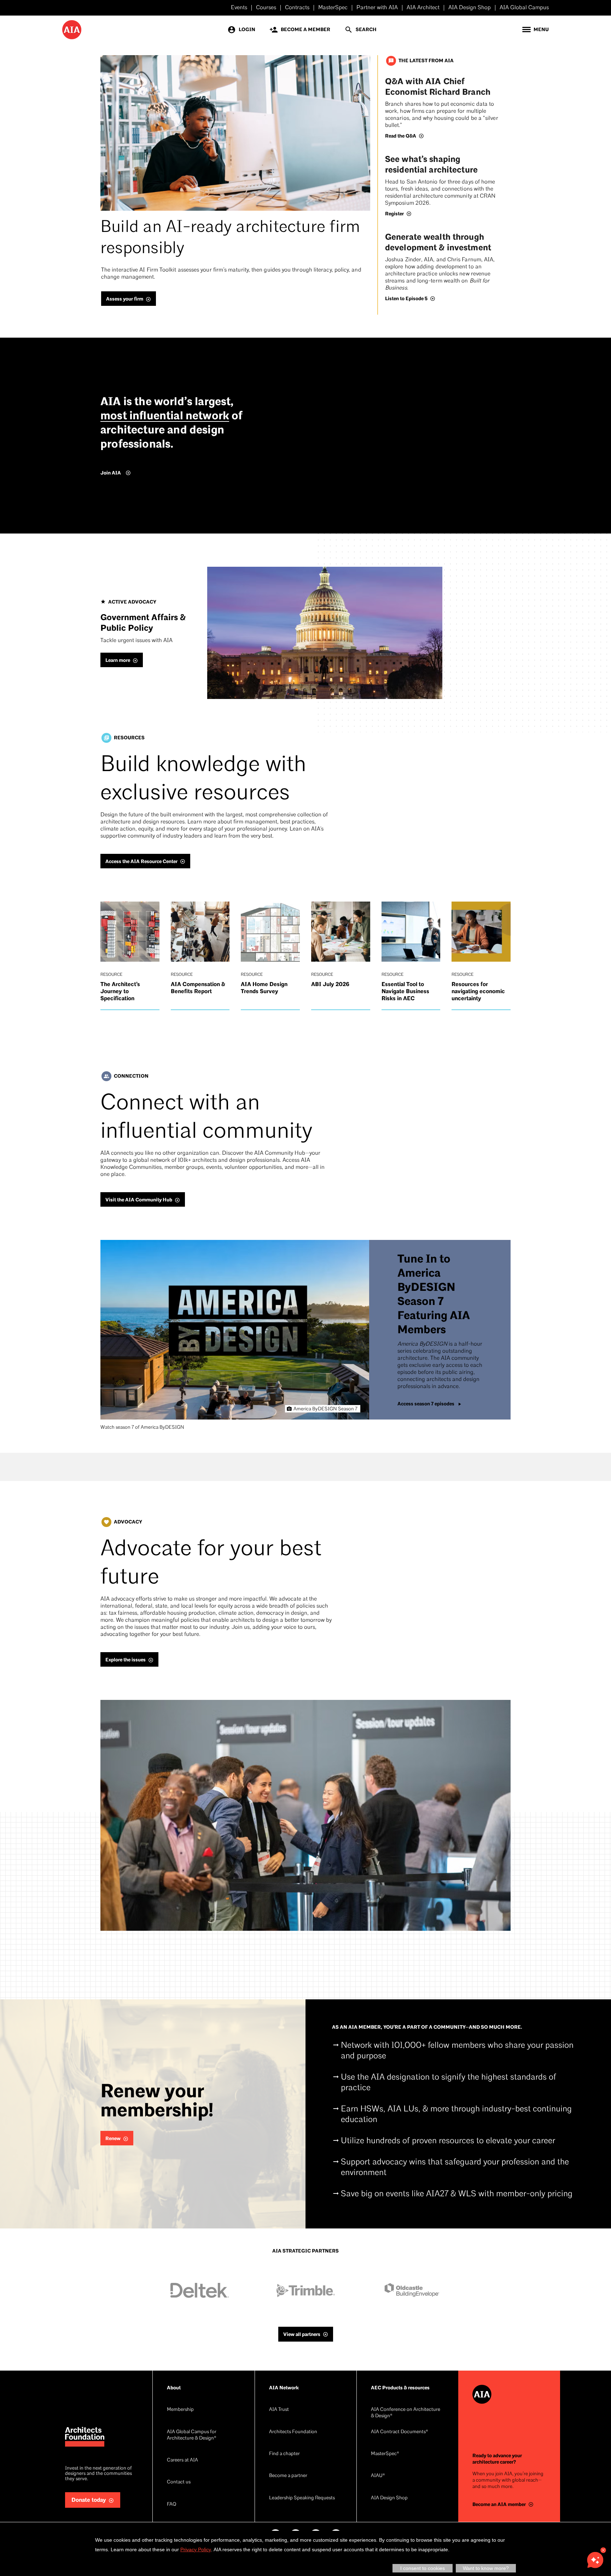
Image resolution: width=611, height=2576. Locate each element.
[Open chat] (595, 2560)
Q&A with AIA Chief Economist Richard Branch (438, 87)
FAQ (171, 2504)
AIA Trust (279, 2410)
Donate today (89, 2500)
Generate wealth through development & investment (438, 242)
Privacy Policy (196, 2549)
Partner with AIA (377, 8)
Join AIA (111, 473)
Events (239, 8)
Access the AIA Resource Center (141, 861)
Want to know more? (486, 2568)
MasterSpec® (385, 2454)
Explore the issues (126, 1660)
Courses (266, 8)
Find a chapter (284, 2454)
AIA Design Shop (470, 8)
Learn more (118, 660)
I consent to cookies (423, 2568)
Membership (180, 2410)
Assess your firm (125, 299)
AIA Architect (423, 8)
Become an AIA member (499, 2504)
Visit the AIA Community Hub (139, 1200)
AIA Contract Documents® (400, 2432)
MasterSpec (333, 8)
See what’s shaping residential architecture (431, 165)
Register (394, 214)
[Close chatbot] (603, 2550)
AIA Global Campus (524, 8)
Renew (113, 2138)
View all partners (302, 2334)
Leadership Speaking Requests (302, 2498)
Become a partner (288, 2476)
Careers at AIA (182, 2460)
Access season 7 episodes (426, 1404)
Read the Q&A (401, 136)
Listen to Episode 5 (406, 299)
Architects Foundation (293, 2432)
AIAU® (378, 2476)
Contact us (179, 2482)
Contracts (297, 8)
